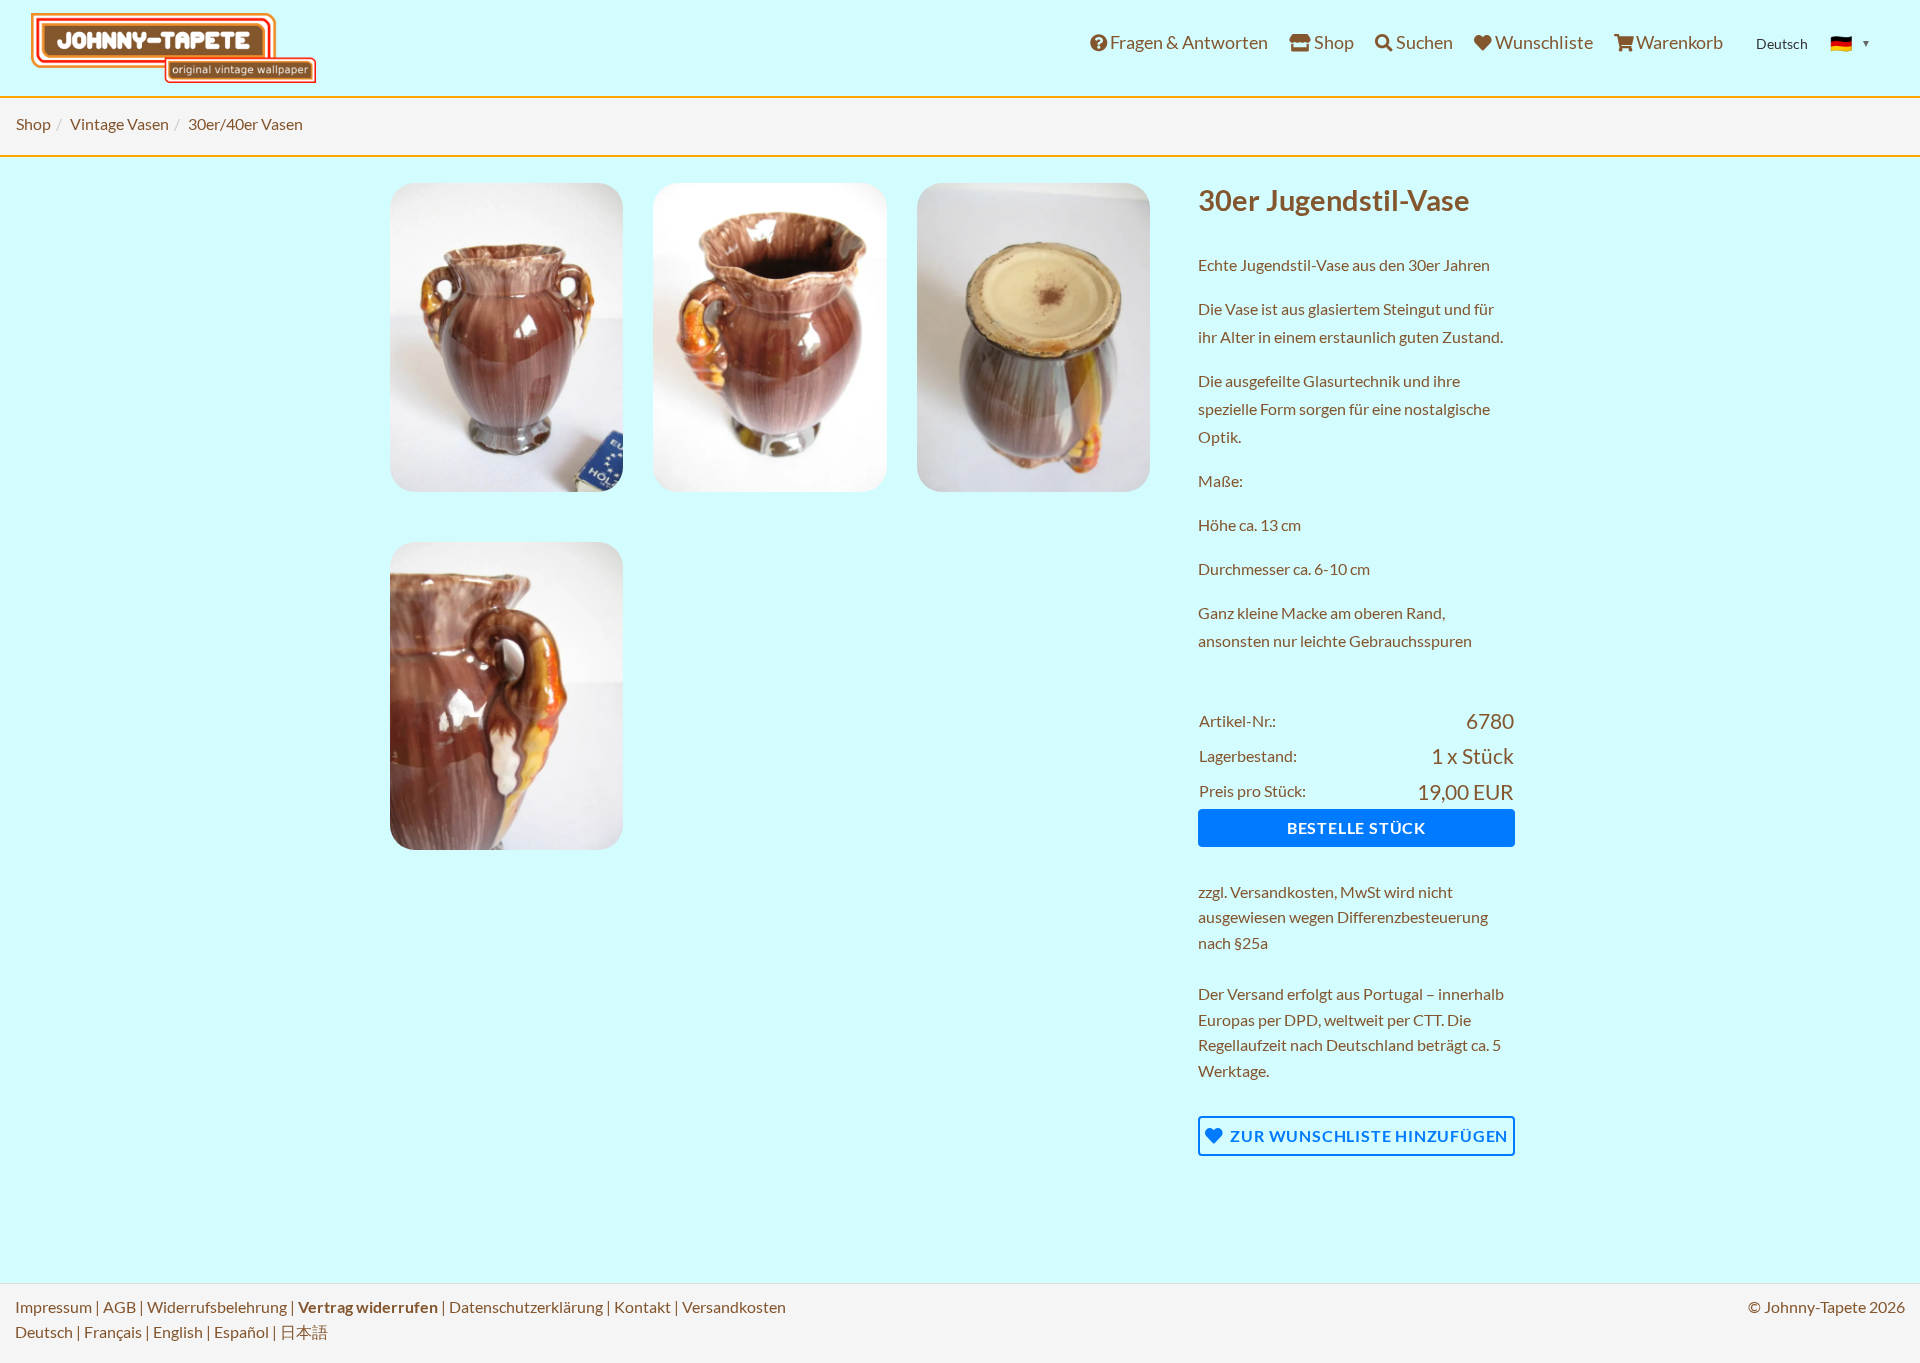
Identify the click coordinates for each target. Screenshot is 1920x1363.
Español (241, 1331)
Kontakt (642, 1306)
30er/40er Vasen (245, 123)
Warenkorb (1678, 42)
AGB (119, 1306)
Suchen (1423, 42)
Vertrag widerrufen (368, 1306)
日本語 (304, 1331)
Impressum (53, 1306)
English (178, 1331)
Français (113, 1331)
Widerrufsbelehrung (217, 1306)
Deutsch (44, 1331)
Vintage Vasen (119, 123)
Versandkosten (1282, 891)
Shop (1332, 42)
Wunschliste (1542, 42)
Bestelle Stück (1356, 827)
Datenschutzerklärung (526, 1306)
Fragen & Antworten (1187, 42)
